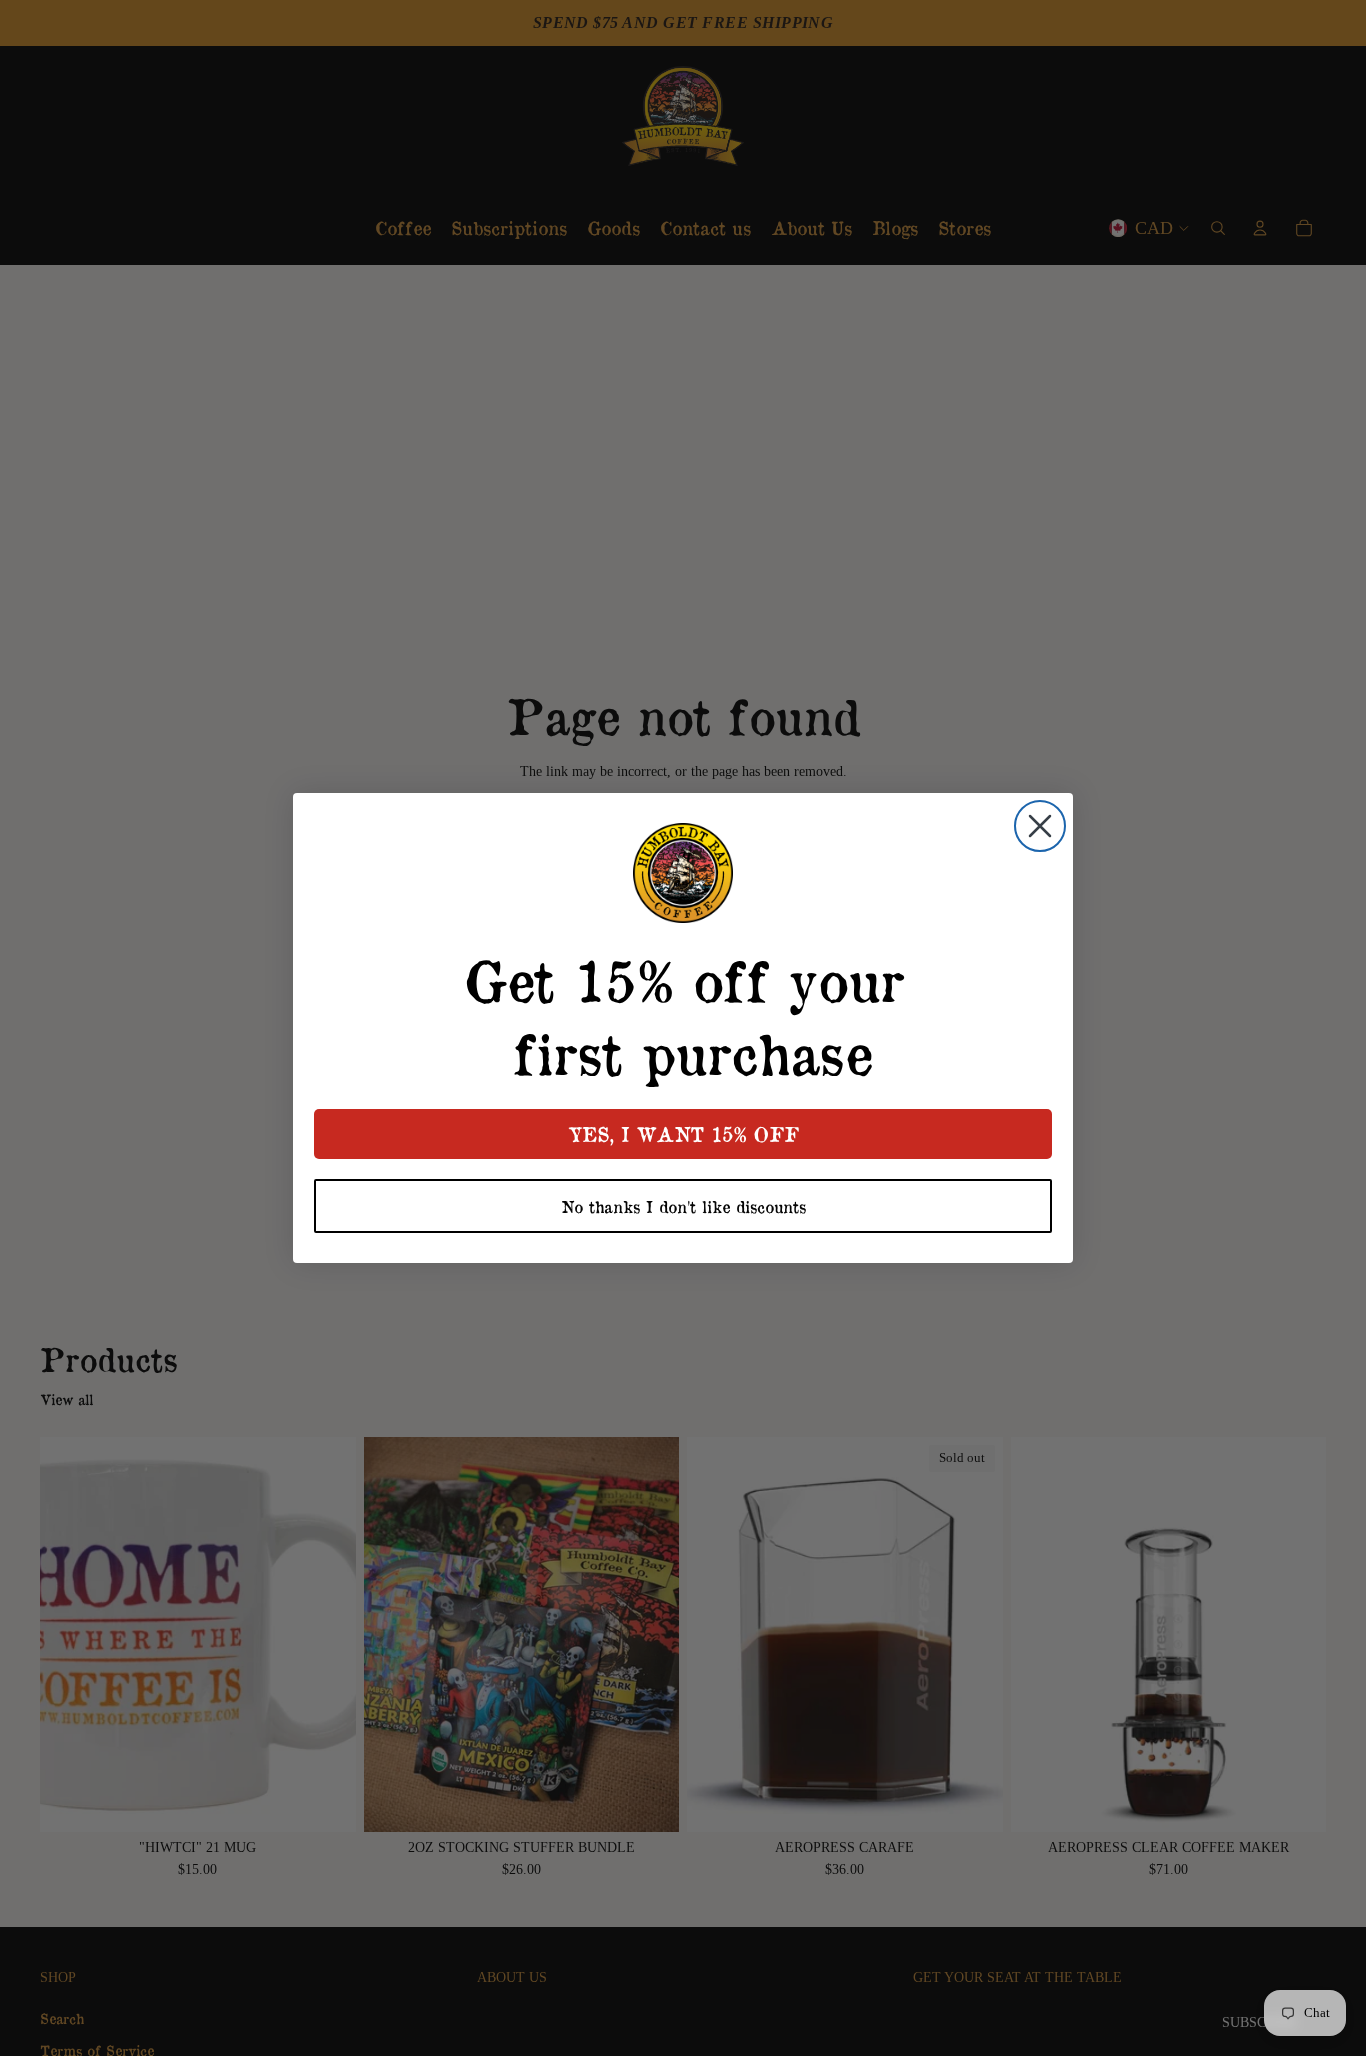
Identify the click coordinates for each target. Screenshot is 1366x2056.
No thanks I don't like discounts (683, 1206)
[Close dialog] (1040, 826)
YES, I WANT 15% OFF (683, 1133)
